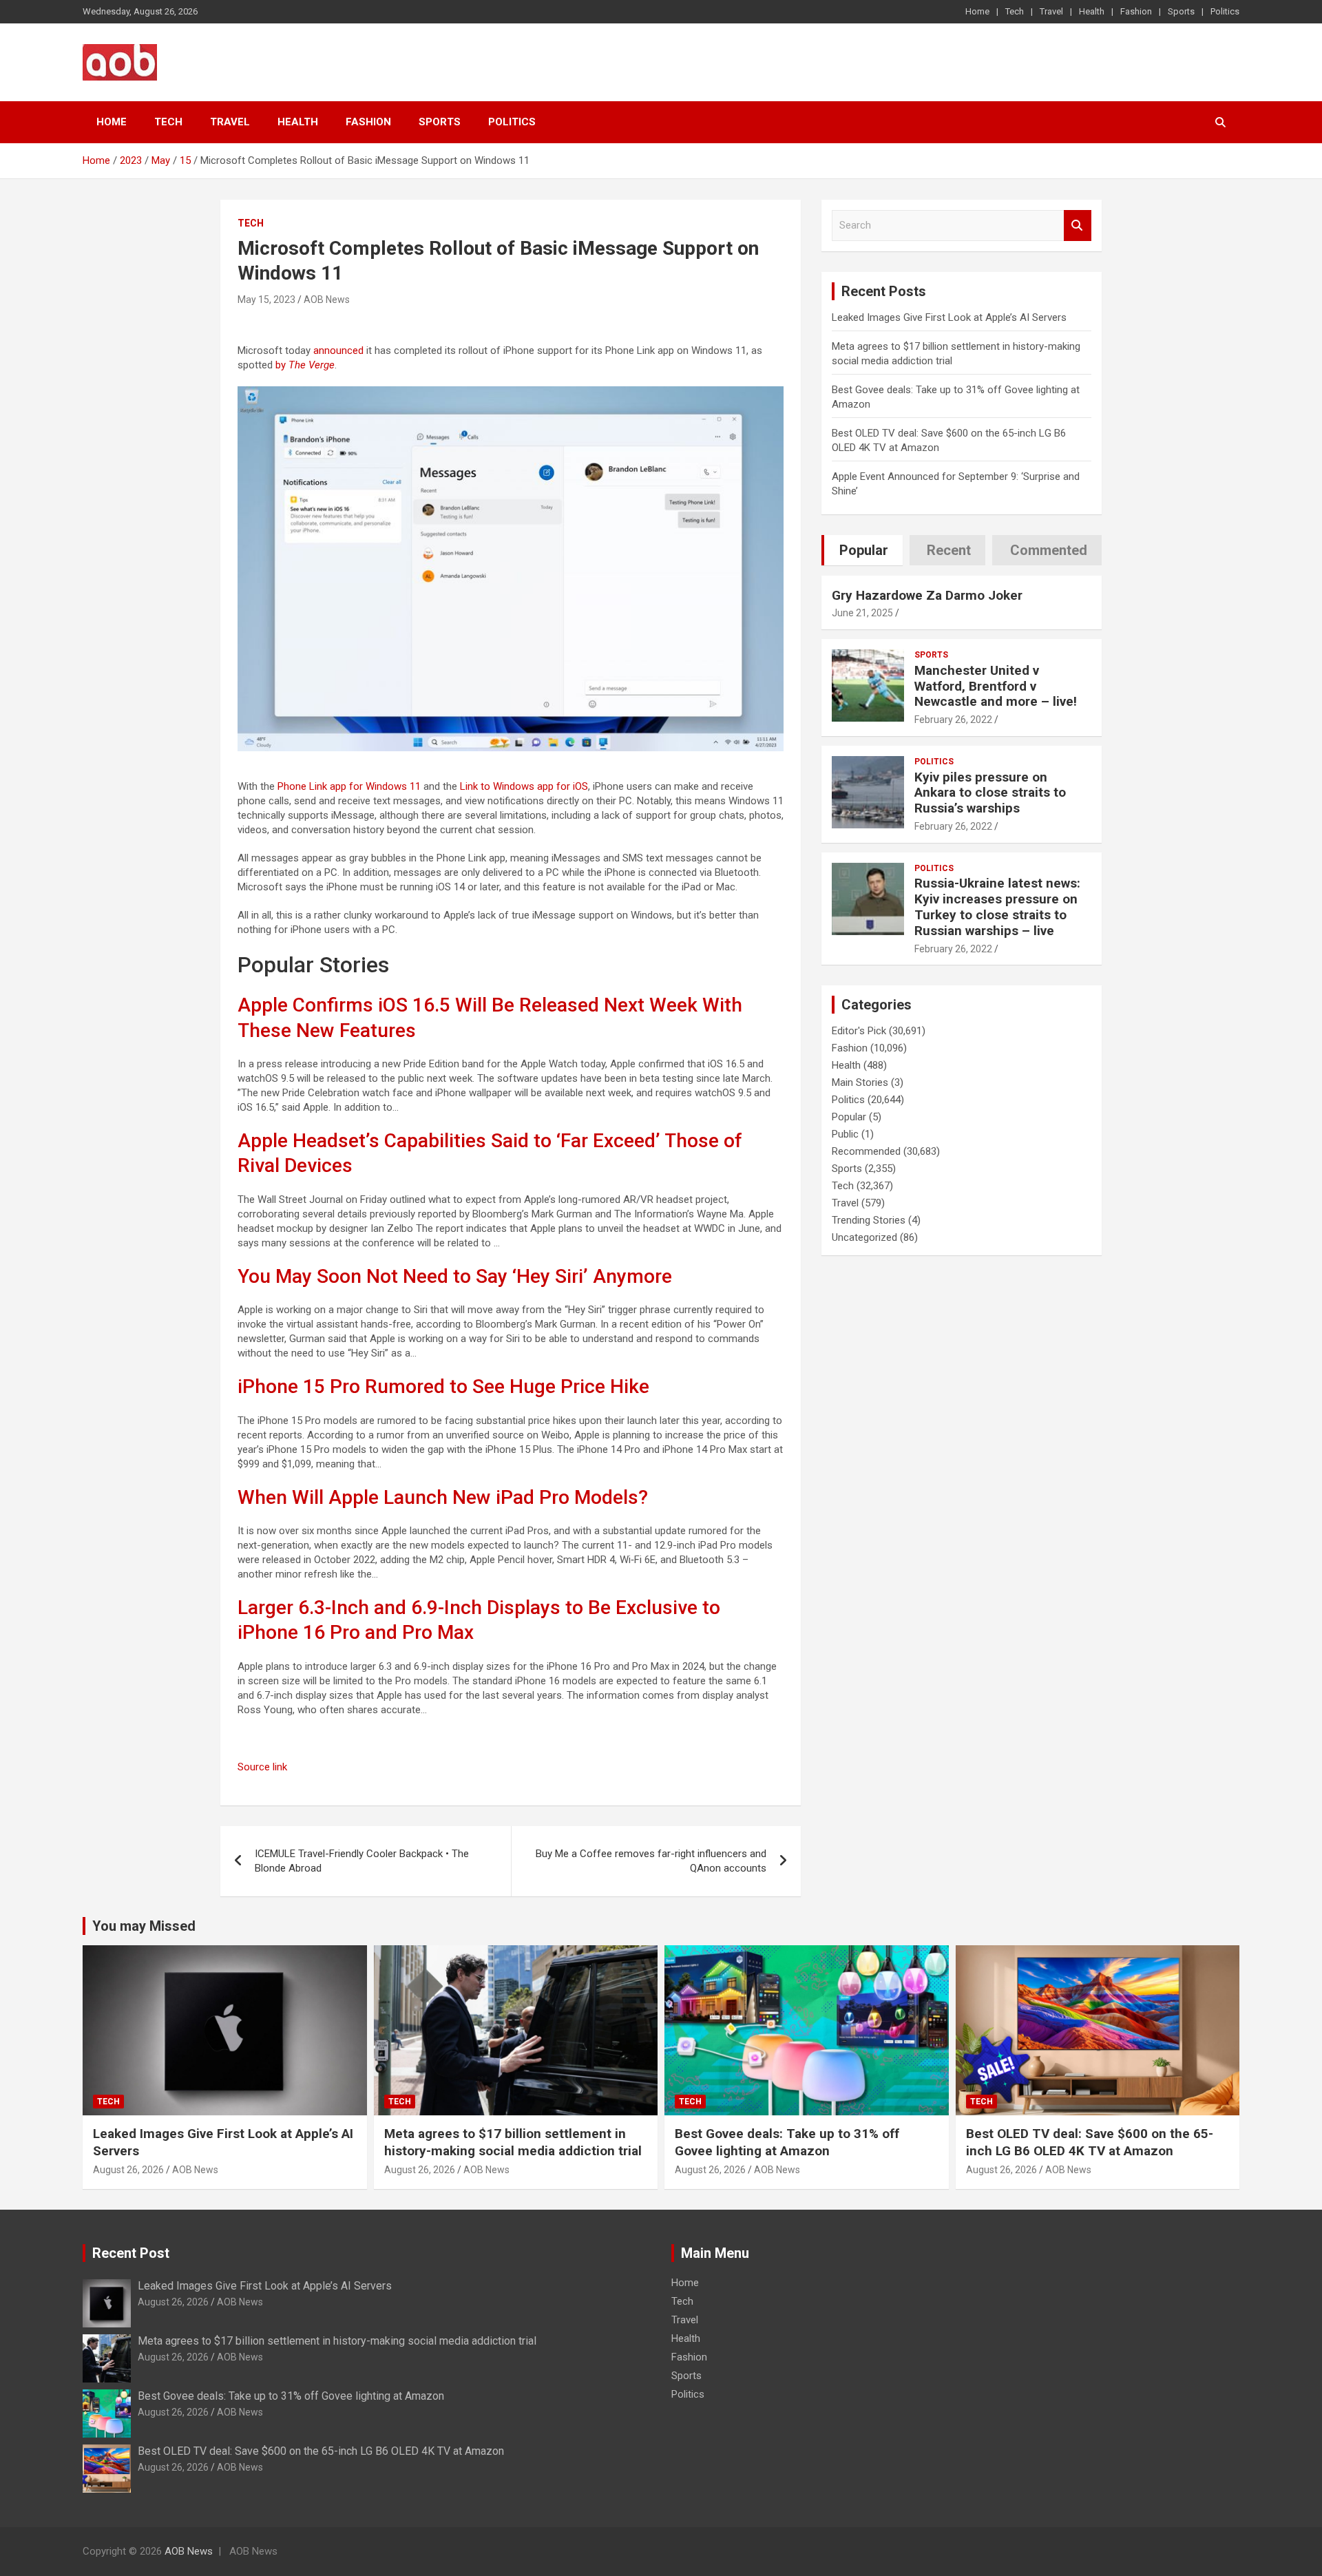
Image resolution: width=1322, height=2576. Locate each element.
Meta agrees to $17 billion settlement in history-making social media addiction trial (513, 2142)
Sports (1181, 11)
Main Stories (860, 1082)
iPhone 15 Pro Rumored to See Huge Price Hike (443, 1386)
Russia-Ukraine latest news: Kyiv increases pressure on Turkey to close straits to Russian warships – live (997, 907)
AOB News (327, 300)
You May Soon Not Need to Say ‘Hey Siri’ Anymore (455, 1276)
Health (1092, 11)
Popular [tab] (864, 550)
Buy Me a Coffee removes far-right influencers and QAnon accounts (651, 1861)
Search (1078, 226)
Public (845, 1134)
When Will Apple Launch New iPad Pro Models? (443, 1497)
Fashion (1136, 11)
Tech (1015, 11)
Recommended (866, 1151)
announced (338, 350)
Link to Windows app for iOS (524, 786)
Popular (849, 1117)
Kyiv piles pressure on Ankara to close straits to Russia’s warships (990, 793)
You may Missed (144, 1926)
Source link (262, 1767)
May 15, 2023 (266, 300)
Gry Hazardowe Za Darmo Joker (927, 595)
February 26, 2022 (953, 720)
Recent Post (131, 2253)
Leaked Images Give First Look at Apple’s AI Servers (949, 317)
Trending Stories (869, 1220)
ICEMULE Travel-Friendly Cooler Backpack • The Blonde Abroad (362, 1861)
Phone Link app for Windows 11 (349, 786)
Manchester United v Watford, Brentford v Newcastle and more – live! (996, 686)
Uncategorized (864, 1237)
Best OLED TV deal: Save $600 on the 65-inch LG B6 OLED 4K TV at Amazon (1090, 2142)
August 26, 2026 (128, 2170)
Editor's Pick (859, 1031)
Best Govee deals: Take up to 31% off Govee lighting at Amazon (787, 2142)
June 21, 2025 (862, 613)
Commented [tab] (1049, 550)
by (305, 365)
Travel (1051, 11)
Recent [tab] (949, 550)
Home (977, 11)
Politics (1225, 11)
